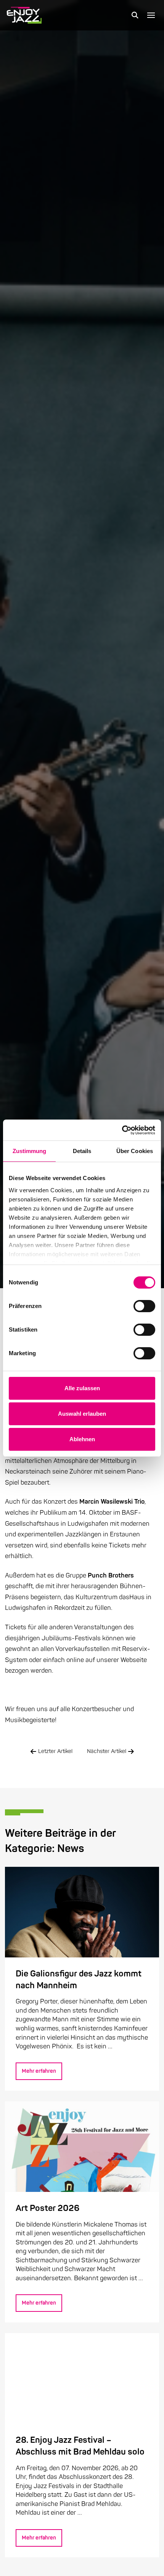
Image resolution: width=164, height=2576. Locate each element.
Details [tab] (82, 1151)
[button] (135, 15)
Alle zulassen (82, 1388)
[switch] (144, 1306)
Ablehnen (82, 1439)
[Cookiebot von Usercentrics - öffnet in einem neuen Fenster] (122, 1130)
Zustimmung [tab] (30, 1151)
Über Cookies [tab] (135, 1151)
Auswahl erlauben (82, 1414)
